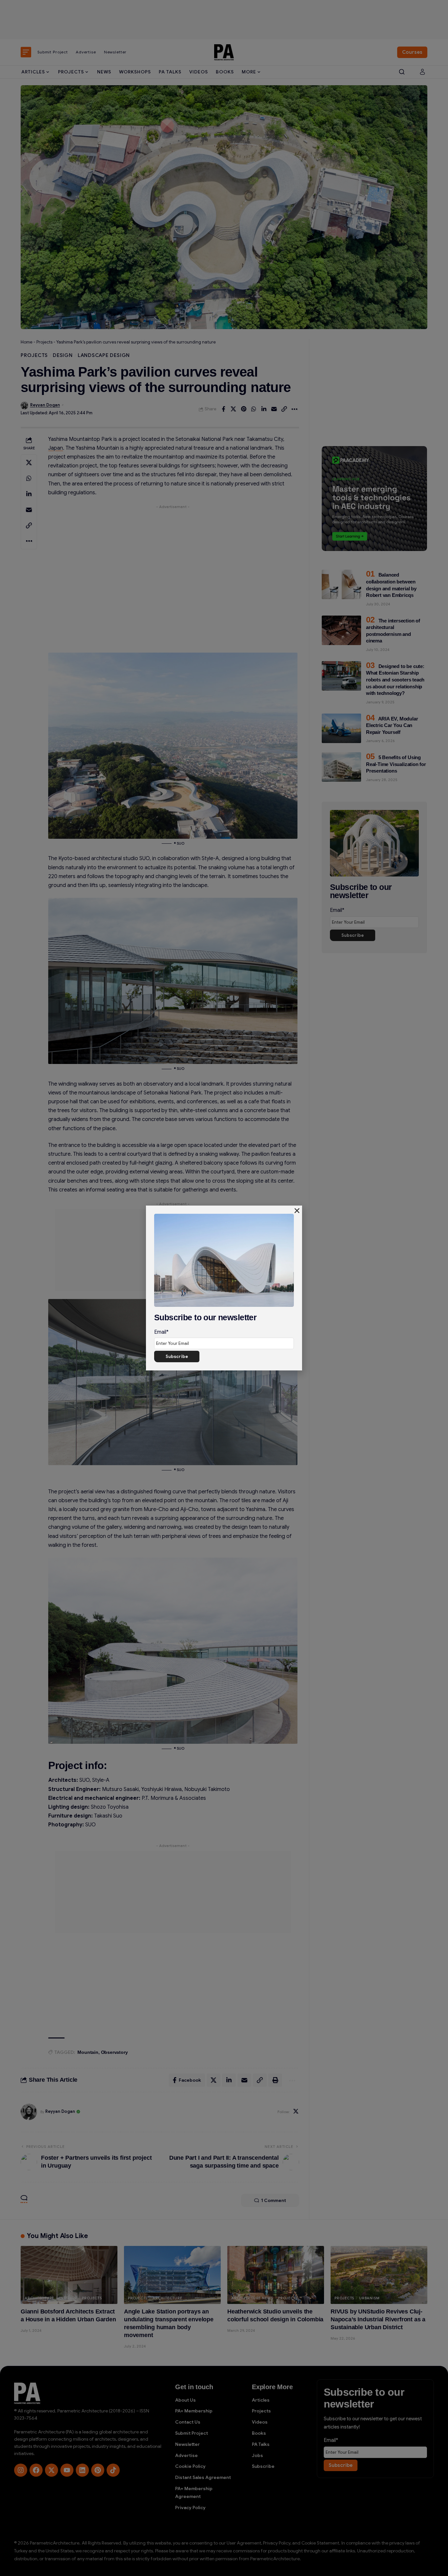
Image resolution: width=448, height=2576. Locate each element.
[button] (297, 1211)
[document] (224, 1288)
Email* (161, 1332)
